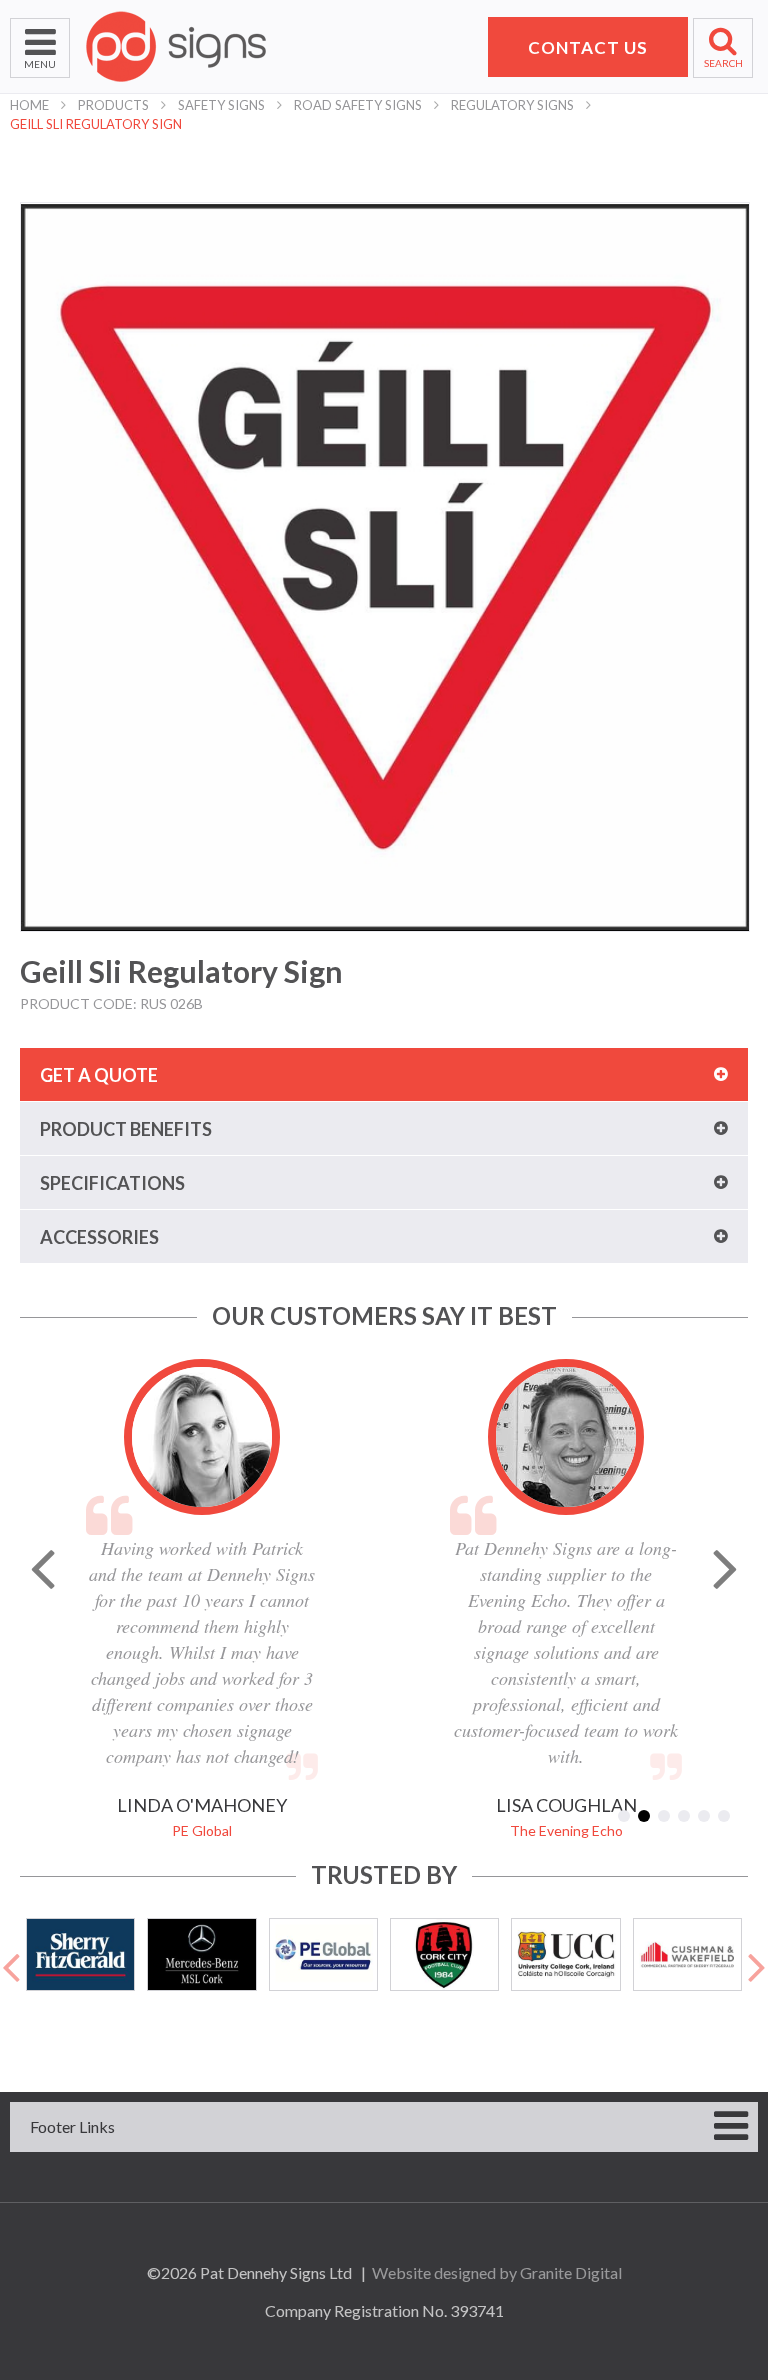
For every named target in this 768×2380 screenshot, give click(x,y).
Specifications (112, 1183)
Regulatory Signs (512, 105)
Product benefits (126, 1129)
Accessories (99, 1237)
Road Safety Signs (358, 105)
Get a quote (99, 1075)
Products (113, 105)
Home (29, 105)
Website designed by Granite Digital (497, 2272)
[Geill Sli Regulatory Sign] (385, 567)
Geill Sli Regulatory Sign (96, 124)
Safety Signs (221, 105)
